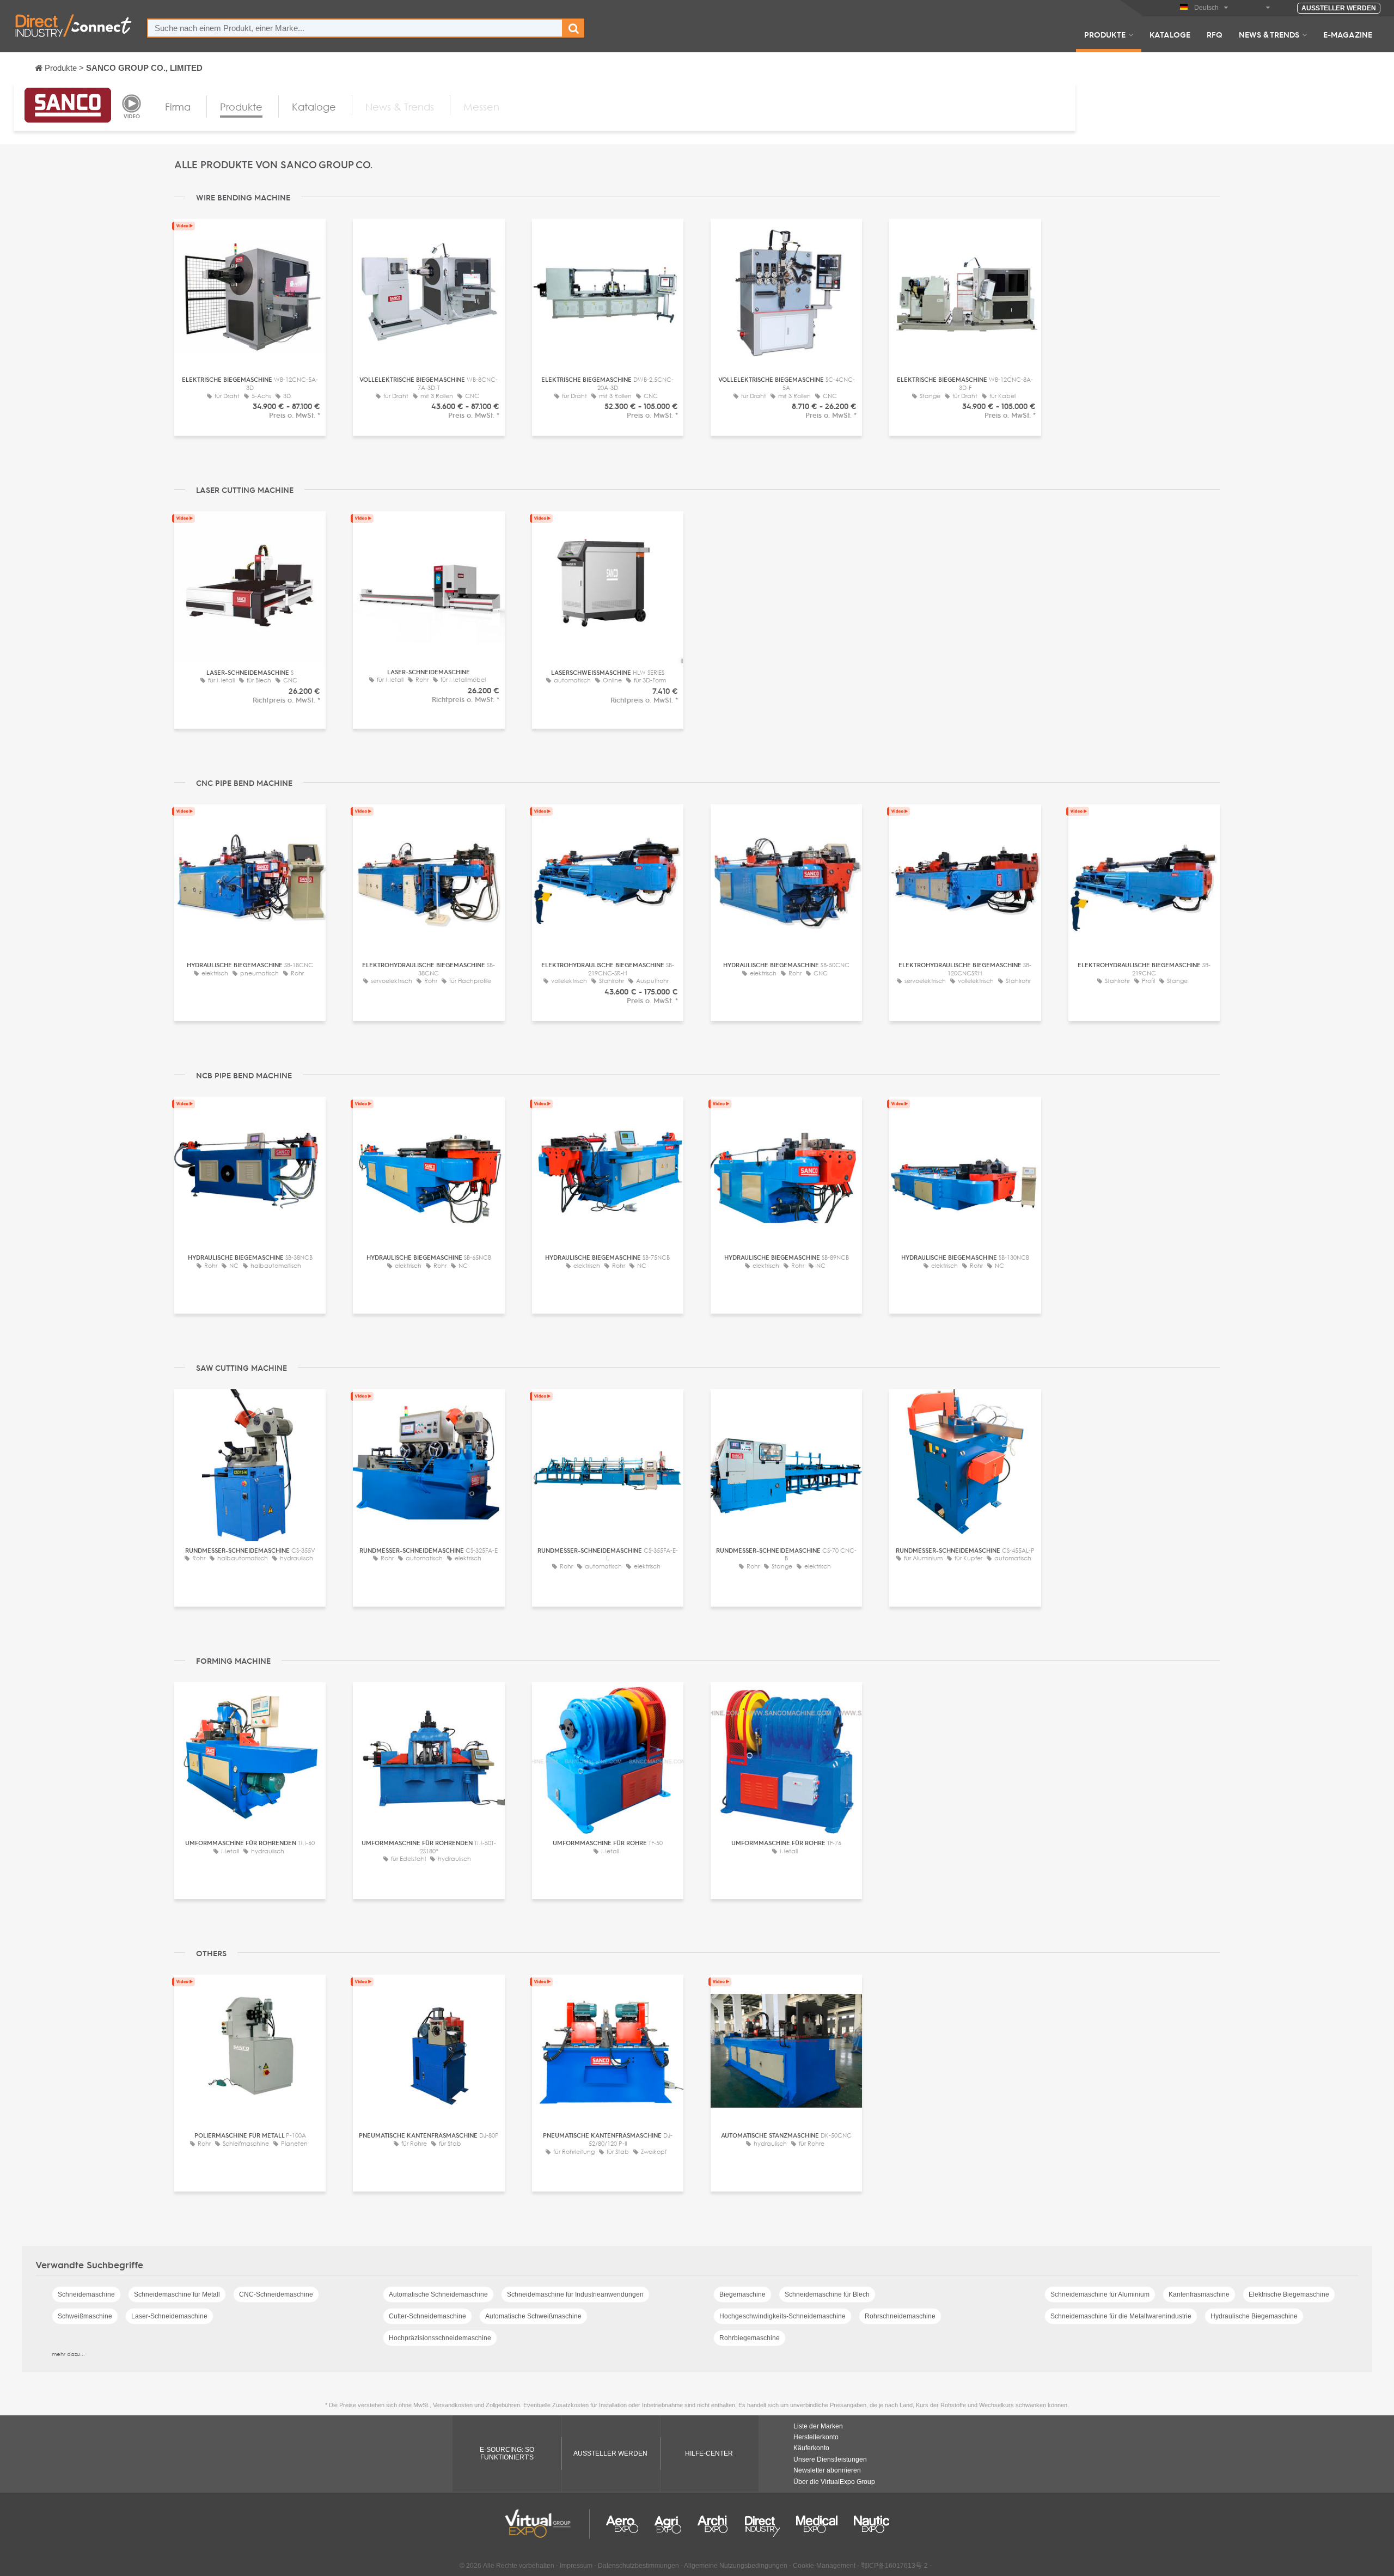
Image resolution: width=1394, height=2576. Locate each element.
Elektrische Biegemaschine (1289, 2294)
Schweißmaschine (85, 2316)
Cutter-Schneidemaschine (427, 2316)
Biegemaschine (742, 2294)
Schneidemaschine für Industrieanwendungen (575, 2294)
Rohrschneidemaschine (900, 2316)
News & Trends (1269, 34)
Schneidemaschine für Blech (827, 2294)
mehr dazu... (68, 2354)
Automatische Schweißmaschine (533, 2316)
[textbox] (355, 28)
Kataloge (1170, 34)
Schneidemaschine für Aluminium (1100, 2294)
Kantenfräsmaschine (1199, 2294)
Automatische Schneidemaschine (438, 2294)
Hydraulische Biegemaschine (1254, 2316)
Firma (178, 107)
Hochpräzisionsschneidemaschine (440, 2338)
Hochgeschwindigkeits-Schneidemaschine (782, 2316)
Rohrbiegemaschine (750, 2338)
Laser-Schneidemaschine (169, 2316)
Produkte (1105, 34)
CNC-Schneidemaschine (276, 2294)
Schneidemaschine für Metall (177, 2294)
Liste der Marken (818, 2426)
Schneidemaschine (86, 2294)
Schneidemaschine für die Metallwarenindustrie (1121, 2316)
